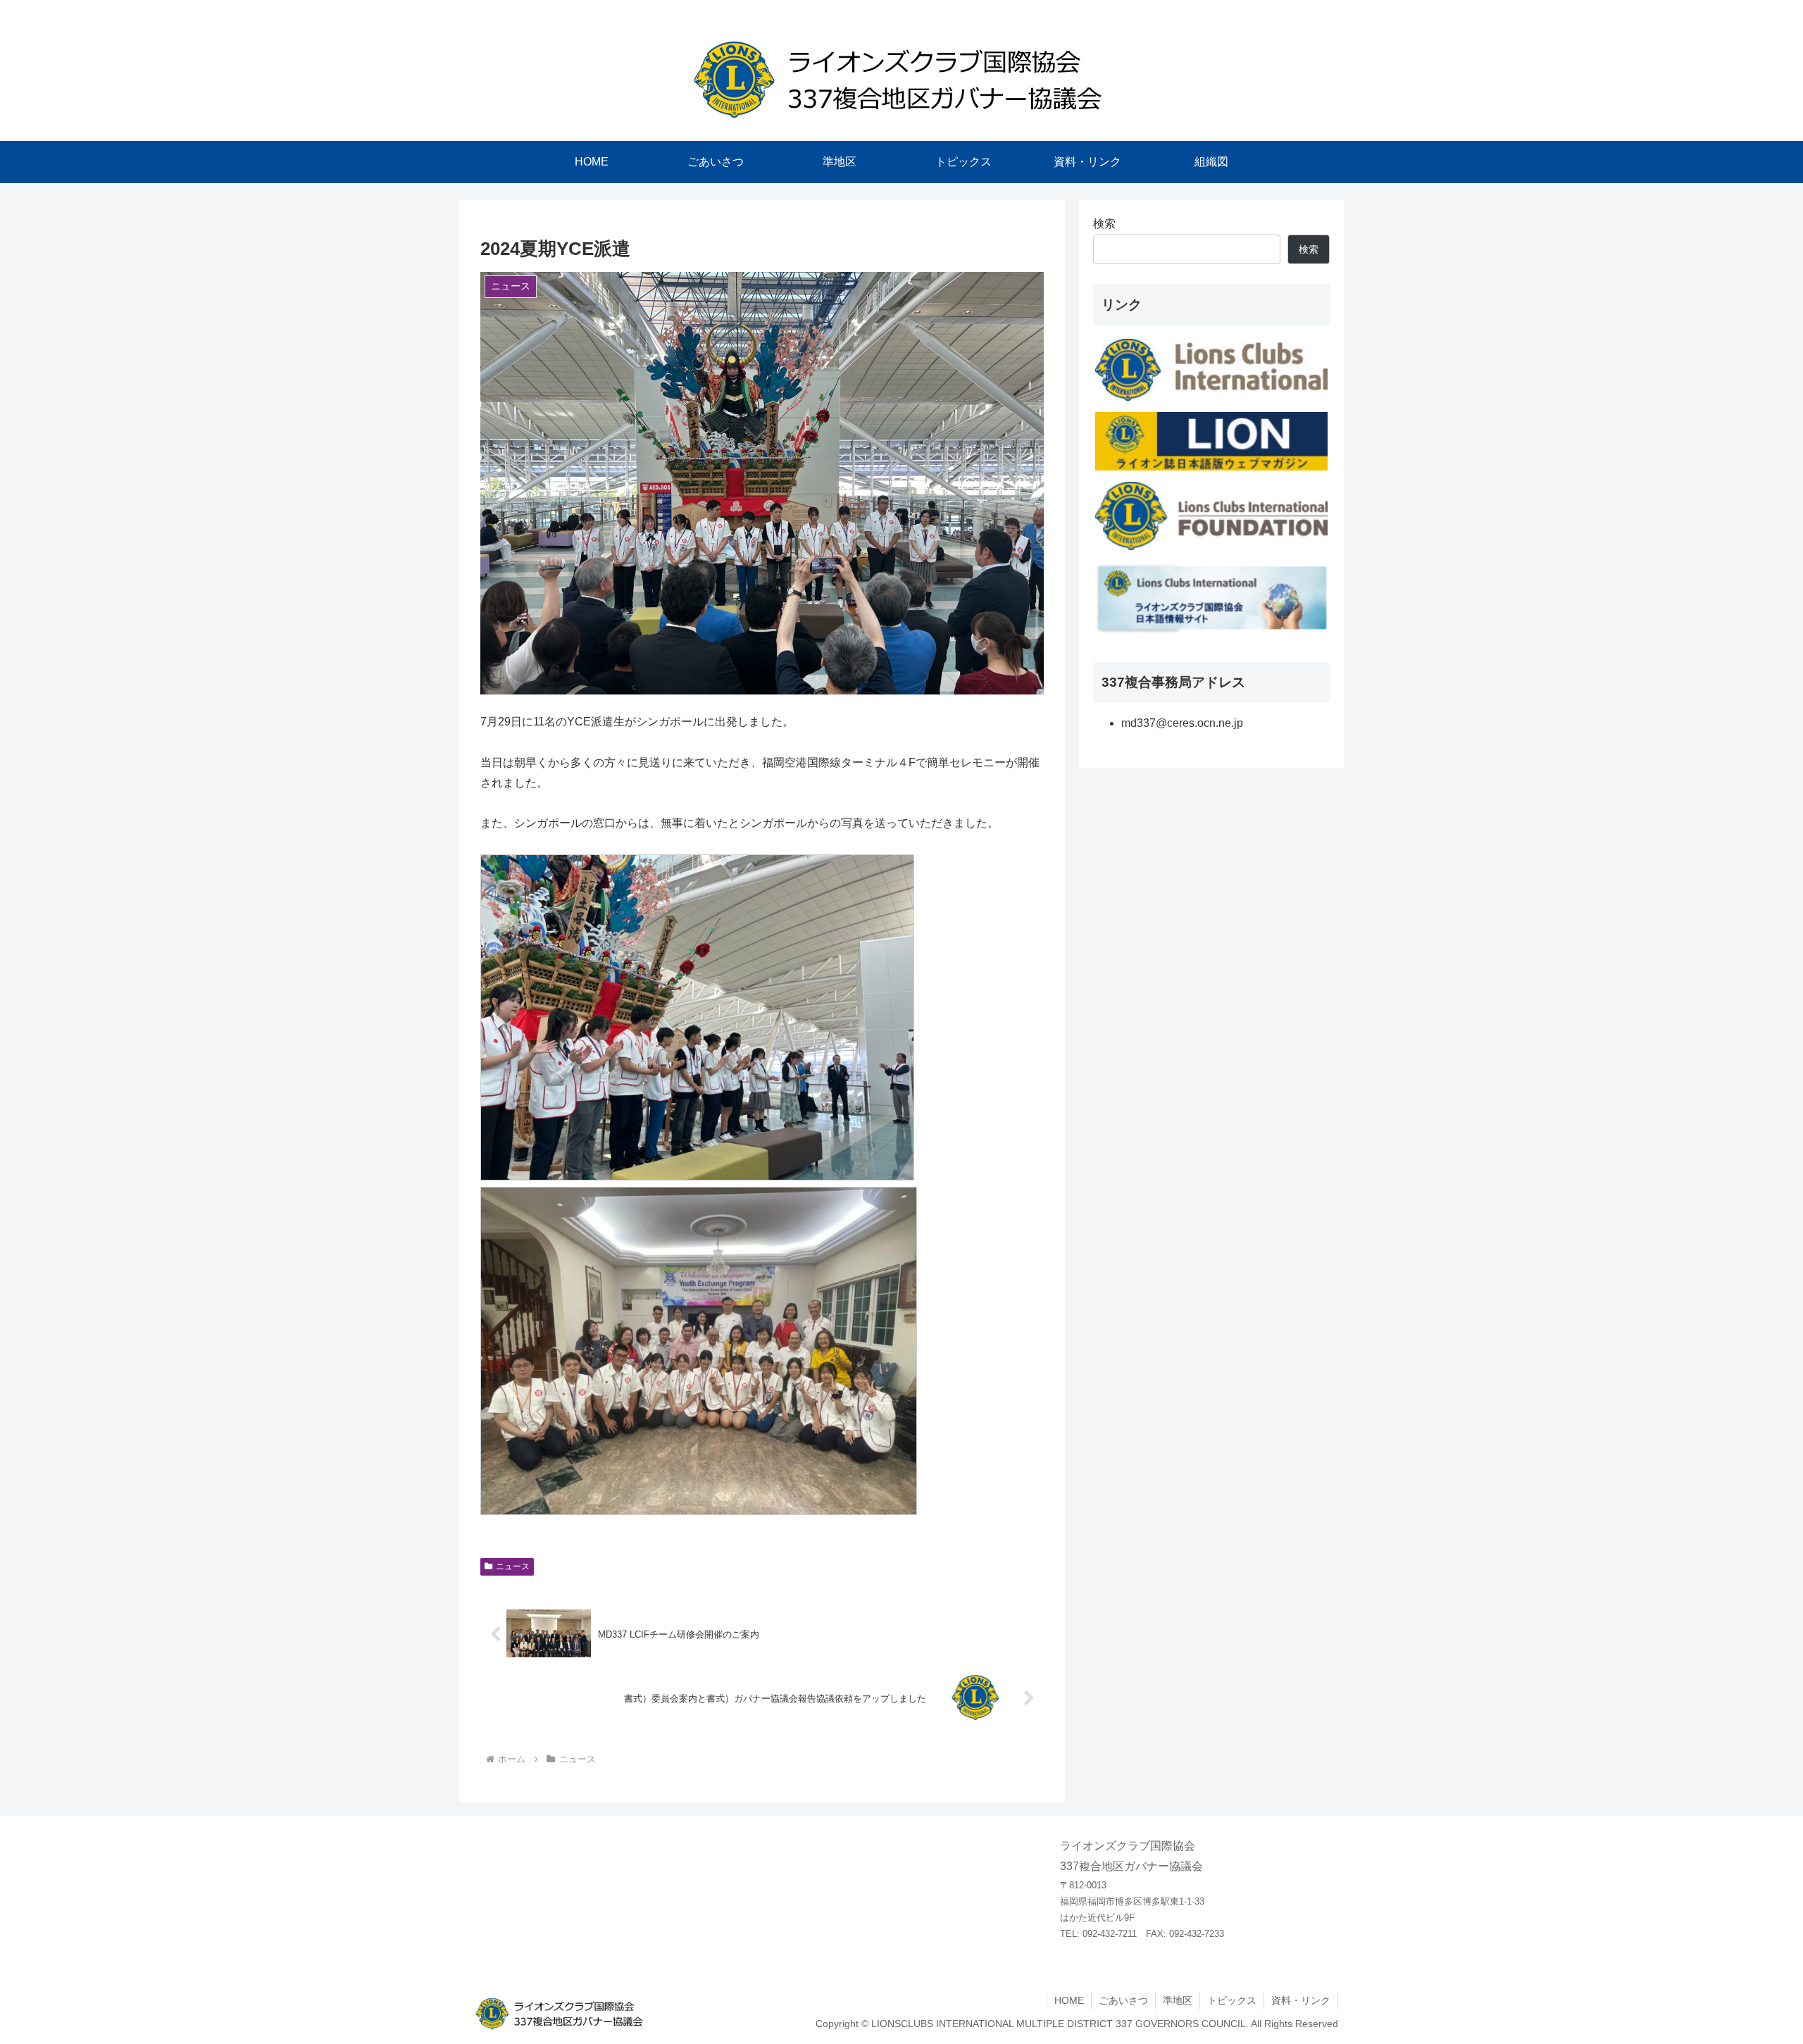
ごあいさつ (1123, 2000)
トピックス (1232, 2000)
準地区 (1178, 2000)
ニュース (513, 1566)
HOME (1069, 2000)
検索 (1104, 224)
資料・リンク (1301, 2000)
